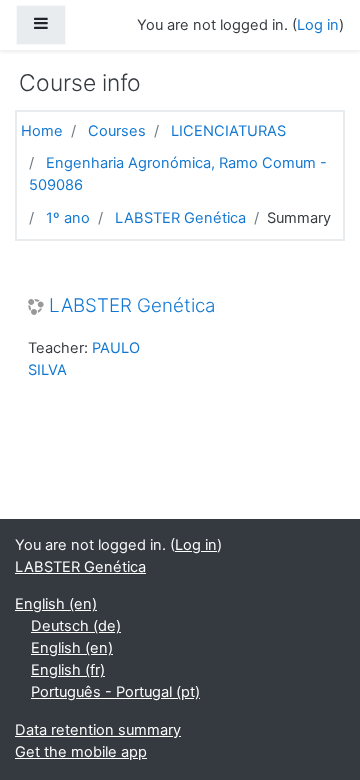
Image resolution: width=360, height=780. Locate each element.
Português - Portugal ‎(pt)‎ (115, 692)
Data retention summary (98, 730)
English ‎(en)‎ (56, 604)
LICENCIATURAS (228, 131)
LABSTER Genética (180, 218)
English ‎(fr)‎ (68, 670)
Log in (318, 25)
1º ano (68, 218)
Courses (117, 131)
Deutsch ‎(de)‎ (76, 626)
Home (42, 131)
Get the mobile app (81, 752)
